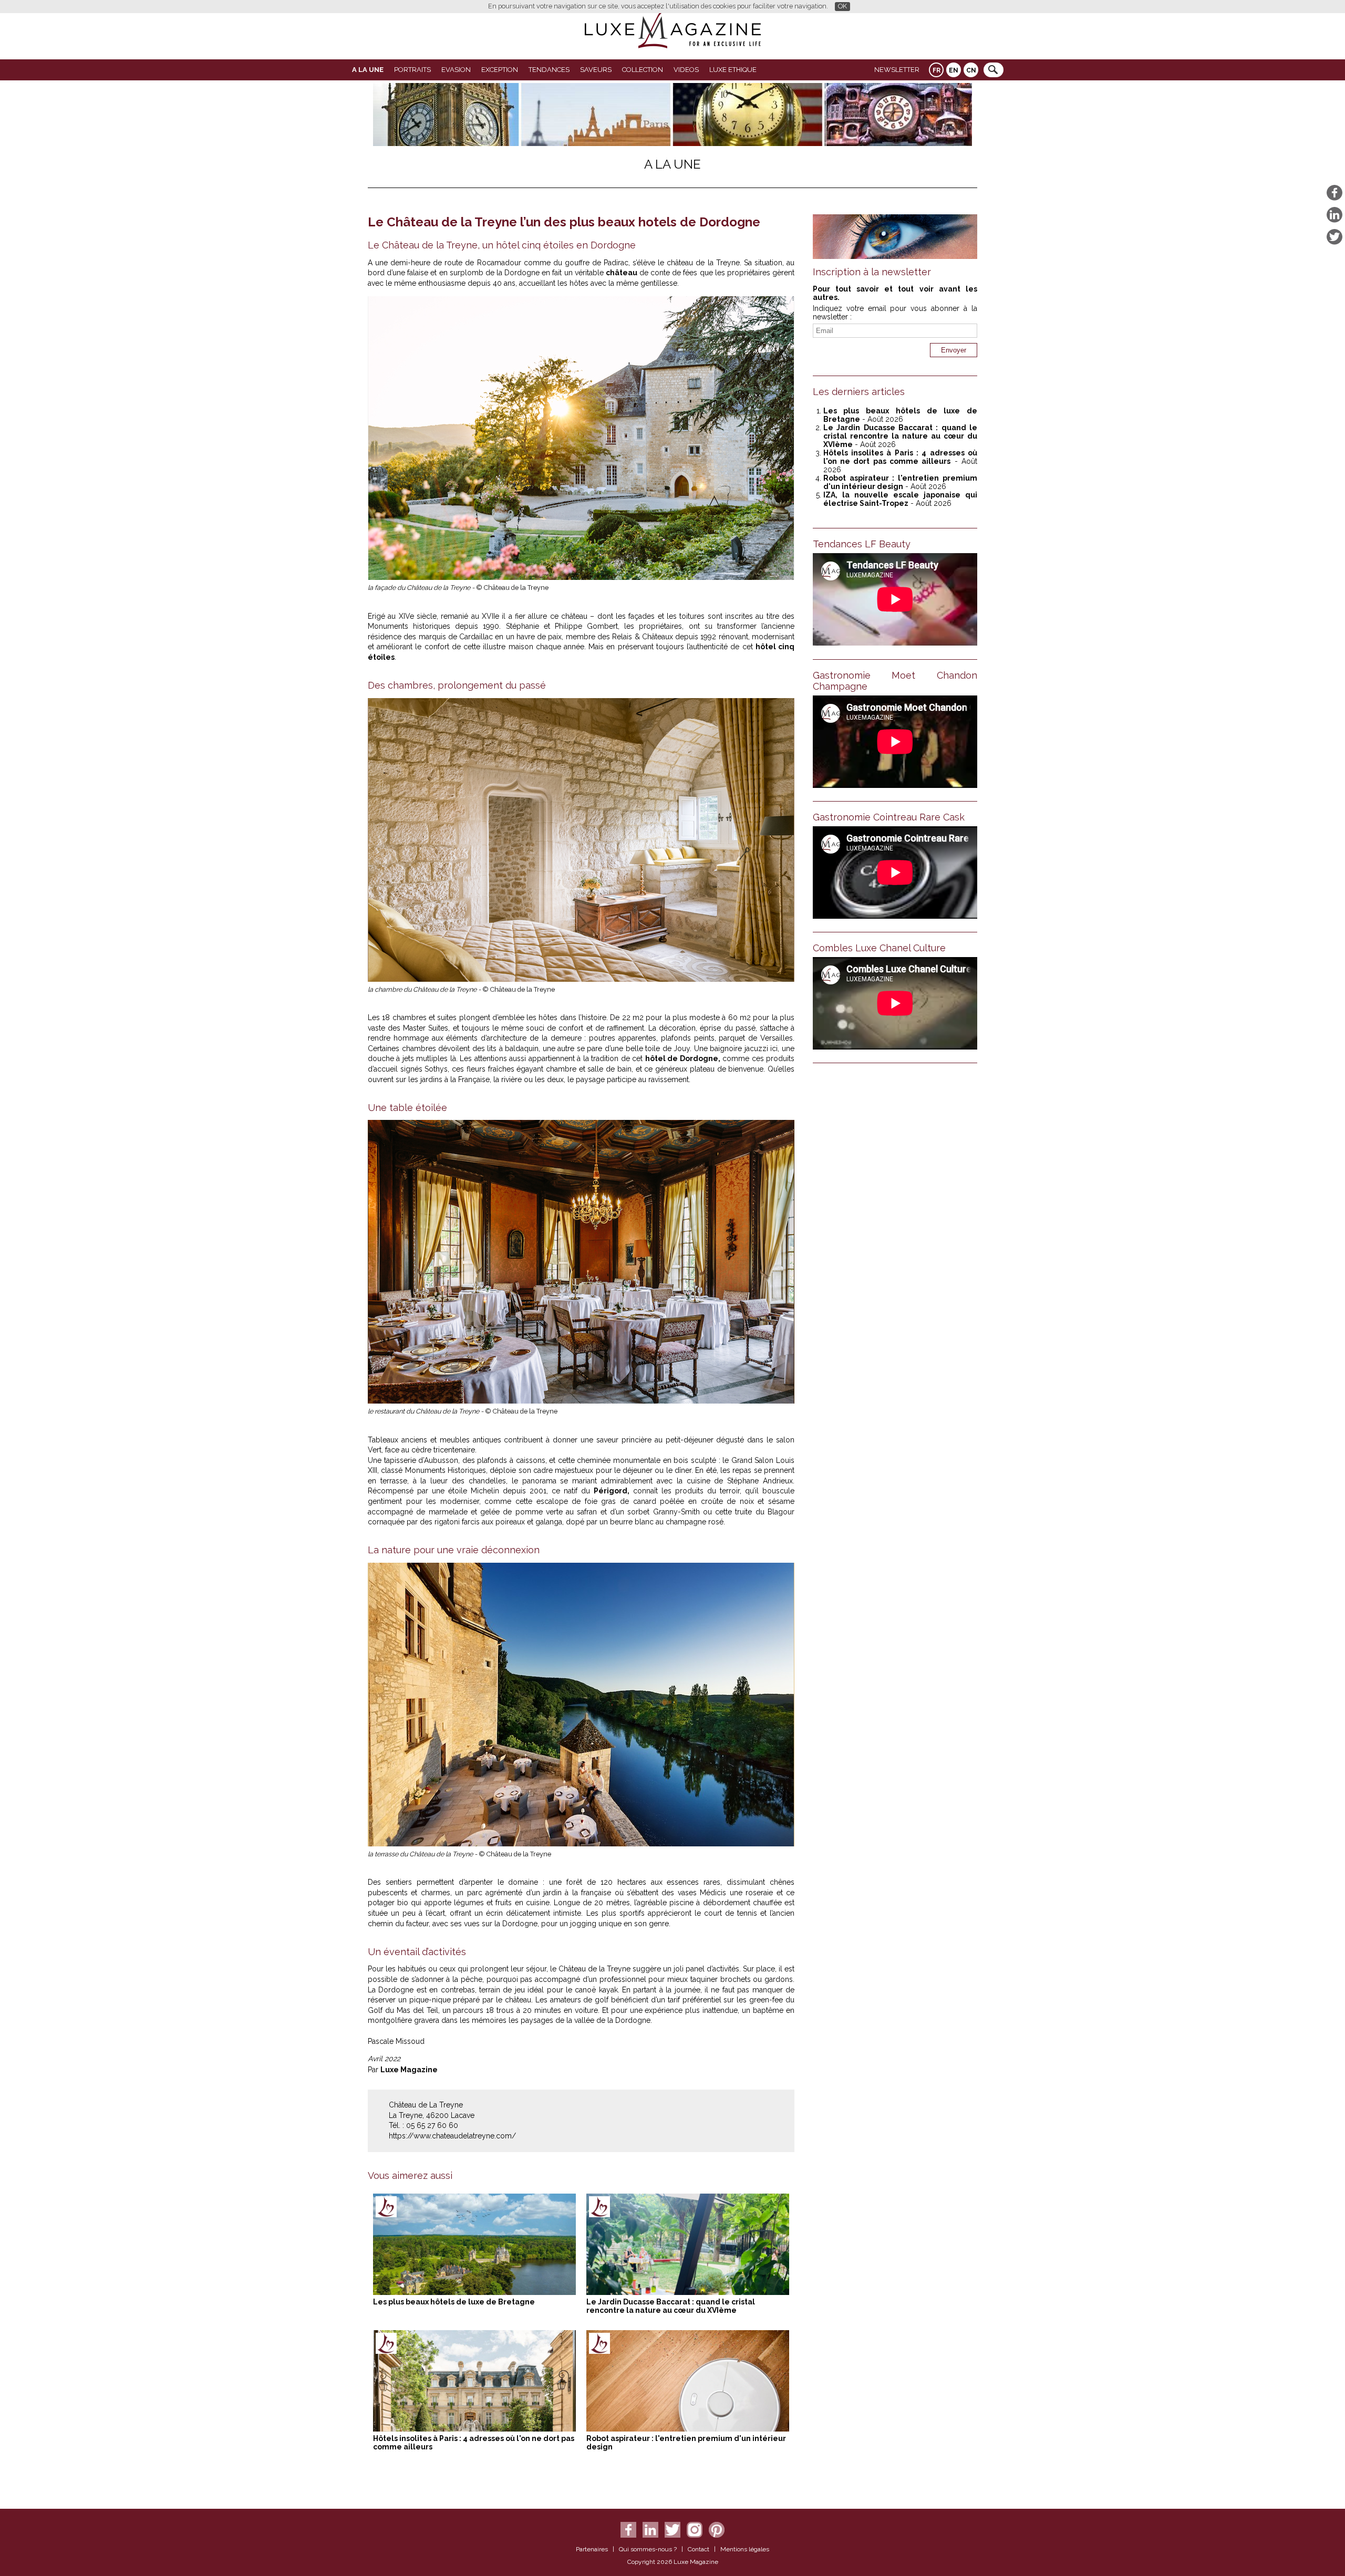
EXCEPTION (500, 70)
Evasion (456, 70)
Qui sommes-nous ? (648, 2549)
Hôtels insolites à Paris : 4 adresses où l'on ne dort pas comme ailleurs (900, 457)
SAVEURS (596, 70)
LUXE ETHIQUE (733, 70)
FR (937, 70)
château (622, 273)
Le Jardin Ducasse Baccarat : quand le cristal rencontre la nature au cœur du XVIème (671, 2306)
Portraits (412, 70)
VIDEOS (686, 70)
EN (954, 70)
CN (971, 70)
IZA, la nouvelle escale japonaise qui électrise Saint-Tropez (900, 499)
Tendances (549, 70)
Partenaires (592, 2549)
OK (842, 6)
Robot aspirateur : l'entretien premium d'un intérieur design (900, 482)
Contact (699, 2549)
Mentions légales (745, 2549)
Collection (643, 70)
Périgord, (612, 1491)
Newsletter (897, 70)
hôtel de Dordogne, (683, 1058)
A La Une (368, 70)
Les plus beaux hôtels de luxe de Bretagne (454, 2302)
